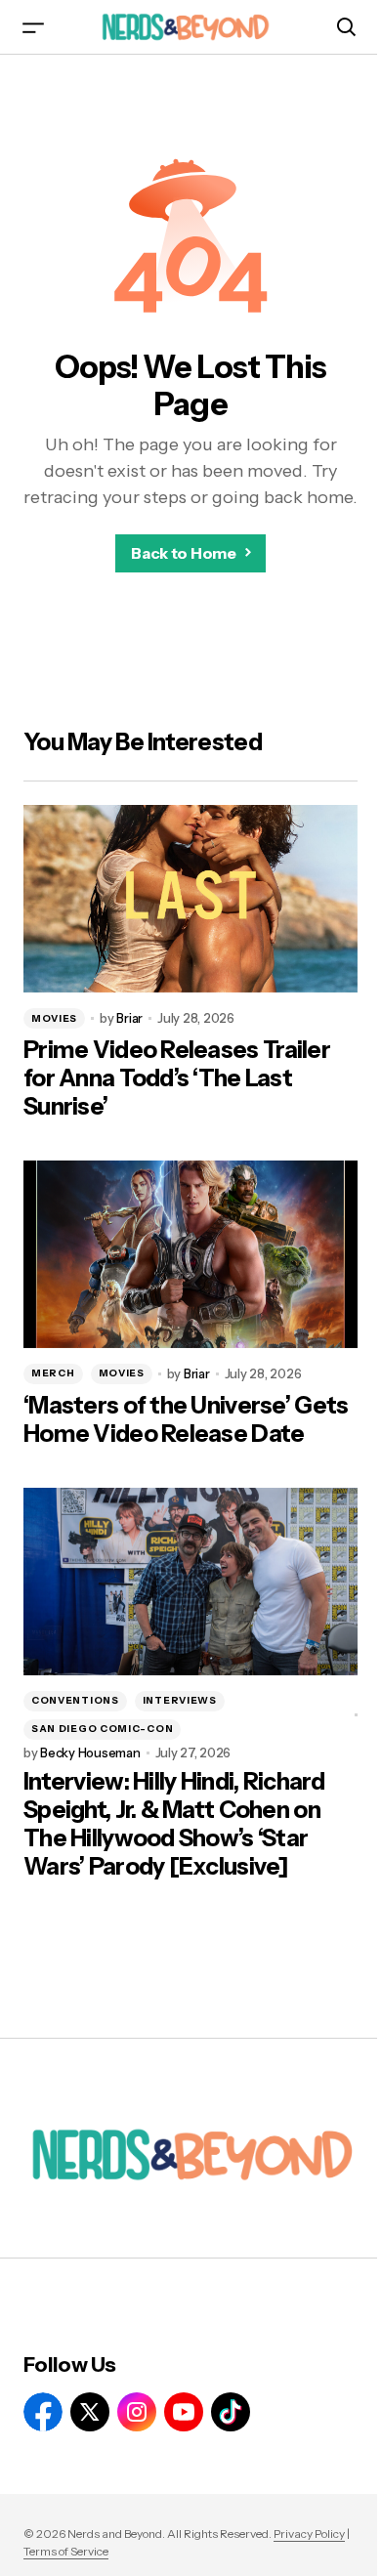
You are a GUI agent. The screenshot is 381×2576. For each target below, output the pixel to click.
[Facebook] (43, 2412)
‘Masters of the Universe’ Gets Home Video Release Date (186, 1420)
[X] (90, 2412)
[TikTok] (231, 2412)
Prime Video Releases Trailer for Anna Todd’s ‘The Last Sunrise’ (177, 1078)
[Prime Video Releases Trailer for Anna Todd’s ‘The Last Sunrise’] (190, 899)
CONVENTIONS (75, 1700)
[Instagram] (137, 2412)
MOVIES (54, 1018)
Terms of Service (66, 2551)
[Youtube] (184, 2412)
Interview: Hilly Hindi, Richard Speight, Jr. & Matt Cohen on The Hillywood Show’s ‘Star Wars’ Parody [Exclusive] (174, 1824)
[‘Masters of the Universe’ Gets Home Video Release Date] (190, 1254)
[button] (33, 27)
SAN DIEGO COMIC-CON (102, 1729)
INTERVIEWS (180, 1700)
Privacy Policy (309, 2534)
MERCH (53, 1373)
